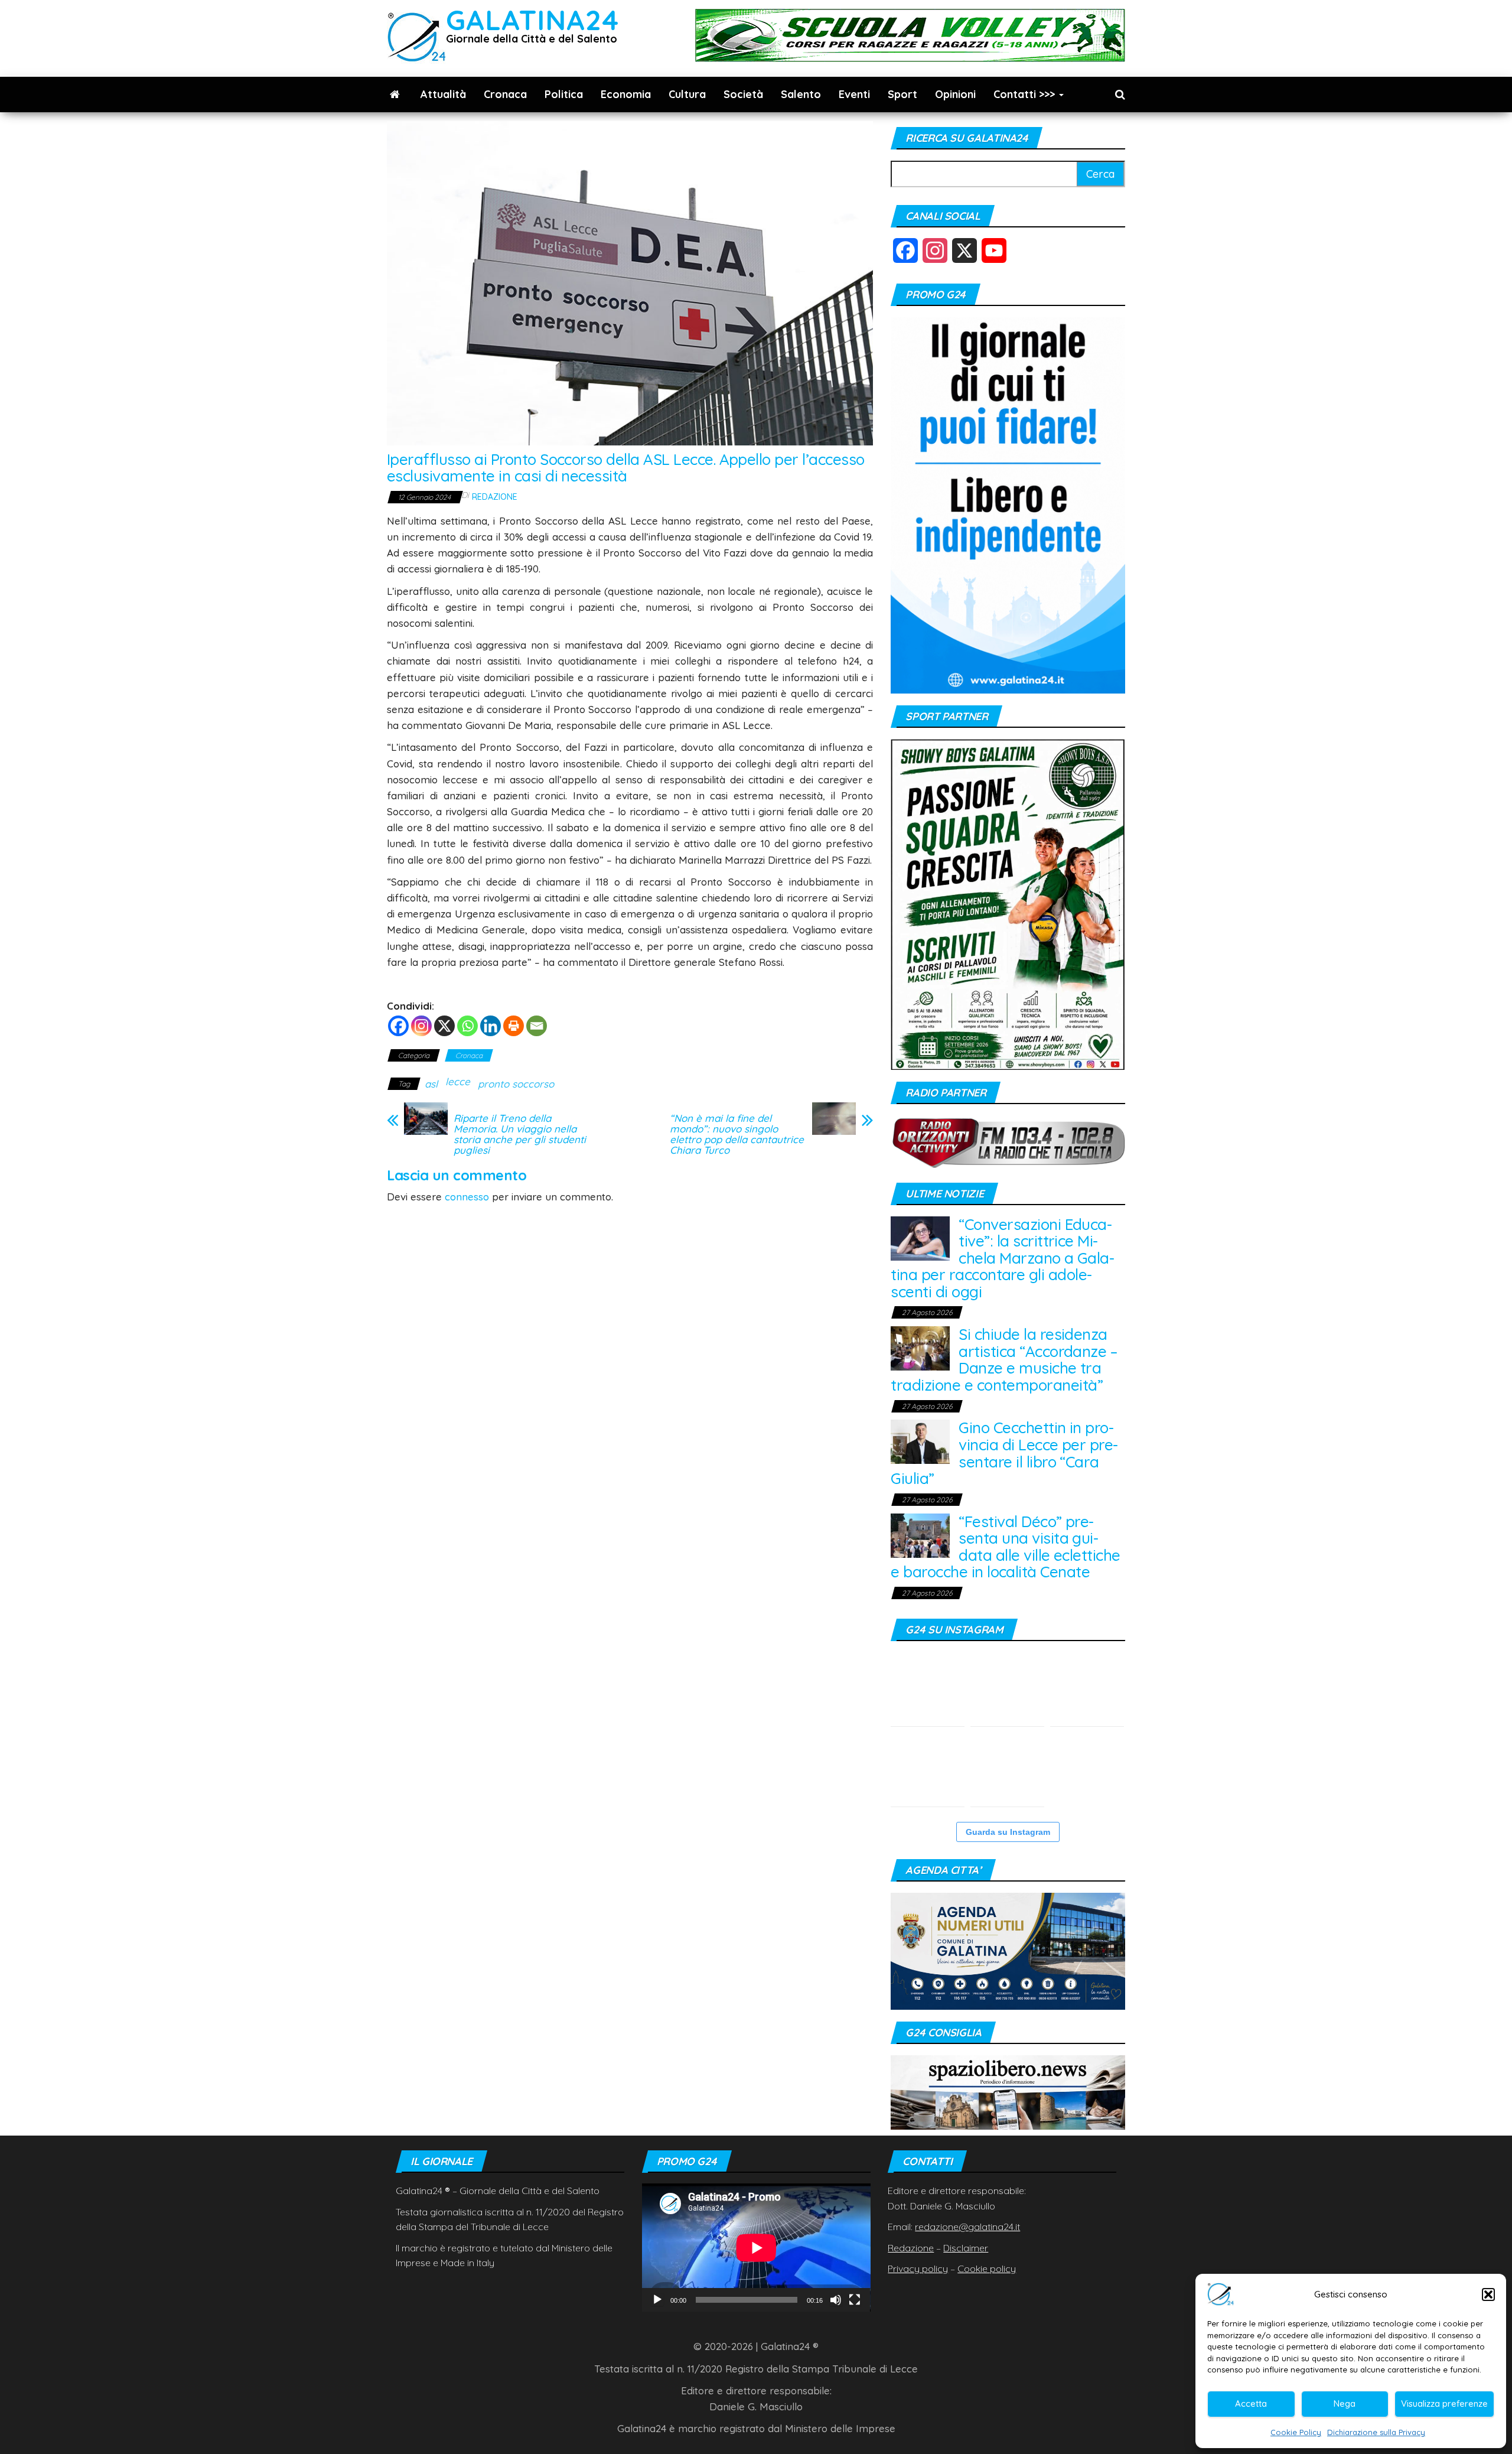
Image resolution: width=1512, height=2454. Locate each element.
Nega (1345, 2403)
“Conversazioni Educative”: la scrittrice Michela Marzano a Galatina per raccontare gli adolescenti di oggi (1003, 1258)
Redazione (495, 497)
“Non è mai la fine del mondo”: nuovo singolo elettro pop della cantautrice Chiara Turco (737, 1134)
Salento (801, 94)
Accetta (1251, 2403)
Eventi (854, 94)
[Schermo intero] (855, 2300)
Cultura (687, 94)
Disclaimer (966, 2248)
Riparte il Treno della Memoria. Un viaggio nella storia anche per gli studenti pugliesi (520, 1134)
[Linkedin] (491, 1026)
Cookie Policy (1296, 2432)
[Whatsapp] (467, 1026)
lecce (458, 1081)
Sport (902, 94)
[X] (444, 1026)
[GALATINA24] (395, 95)
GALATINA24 (532, 20)
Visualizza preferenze (1444, 2403)
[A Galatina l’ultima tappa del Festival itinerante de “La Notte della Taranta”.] (1087, 1770)
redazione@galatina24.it (967, 2227)
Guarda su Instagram (1008, 1832)
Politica (564, 94)
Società (743, 94)
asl (431, 1084)
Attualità (443, 94)
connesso (467, 1197)
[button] (1488, 2294)
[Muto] (836, 2300)
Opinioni (955, 94)
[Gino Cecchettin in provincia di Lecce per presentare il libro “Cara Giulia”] (920, 1441)
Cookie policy (987, 2269)
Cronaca (505, 94)
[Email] (537, 1026)
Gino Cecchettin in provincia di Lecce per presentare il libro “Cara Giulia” (1004, 1453)
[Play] (657, 2300)
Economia (626, 94)
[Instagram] (421, 1026)
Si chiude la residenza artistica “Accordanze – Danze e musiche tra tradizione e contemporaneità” (1004, 1360)
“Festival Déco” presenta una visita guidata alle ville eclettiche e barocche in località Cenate (1005, 1547)
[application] (756, 2248)
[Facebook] (398, 1026)
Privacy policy (918, 2269)
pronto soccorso (516, 1084)
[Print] (514, 1026)
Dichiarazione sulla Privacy (1376, 2432)
